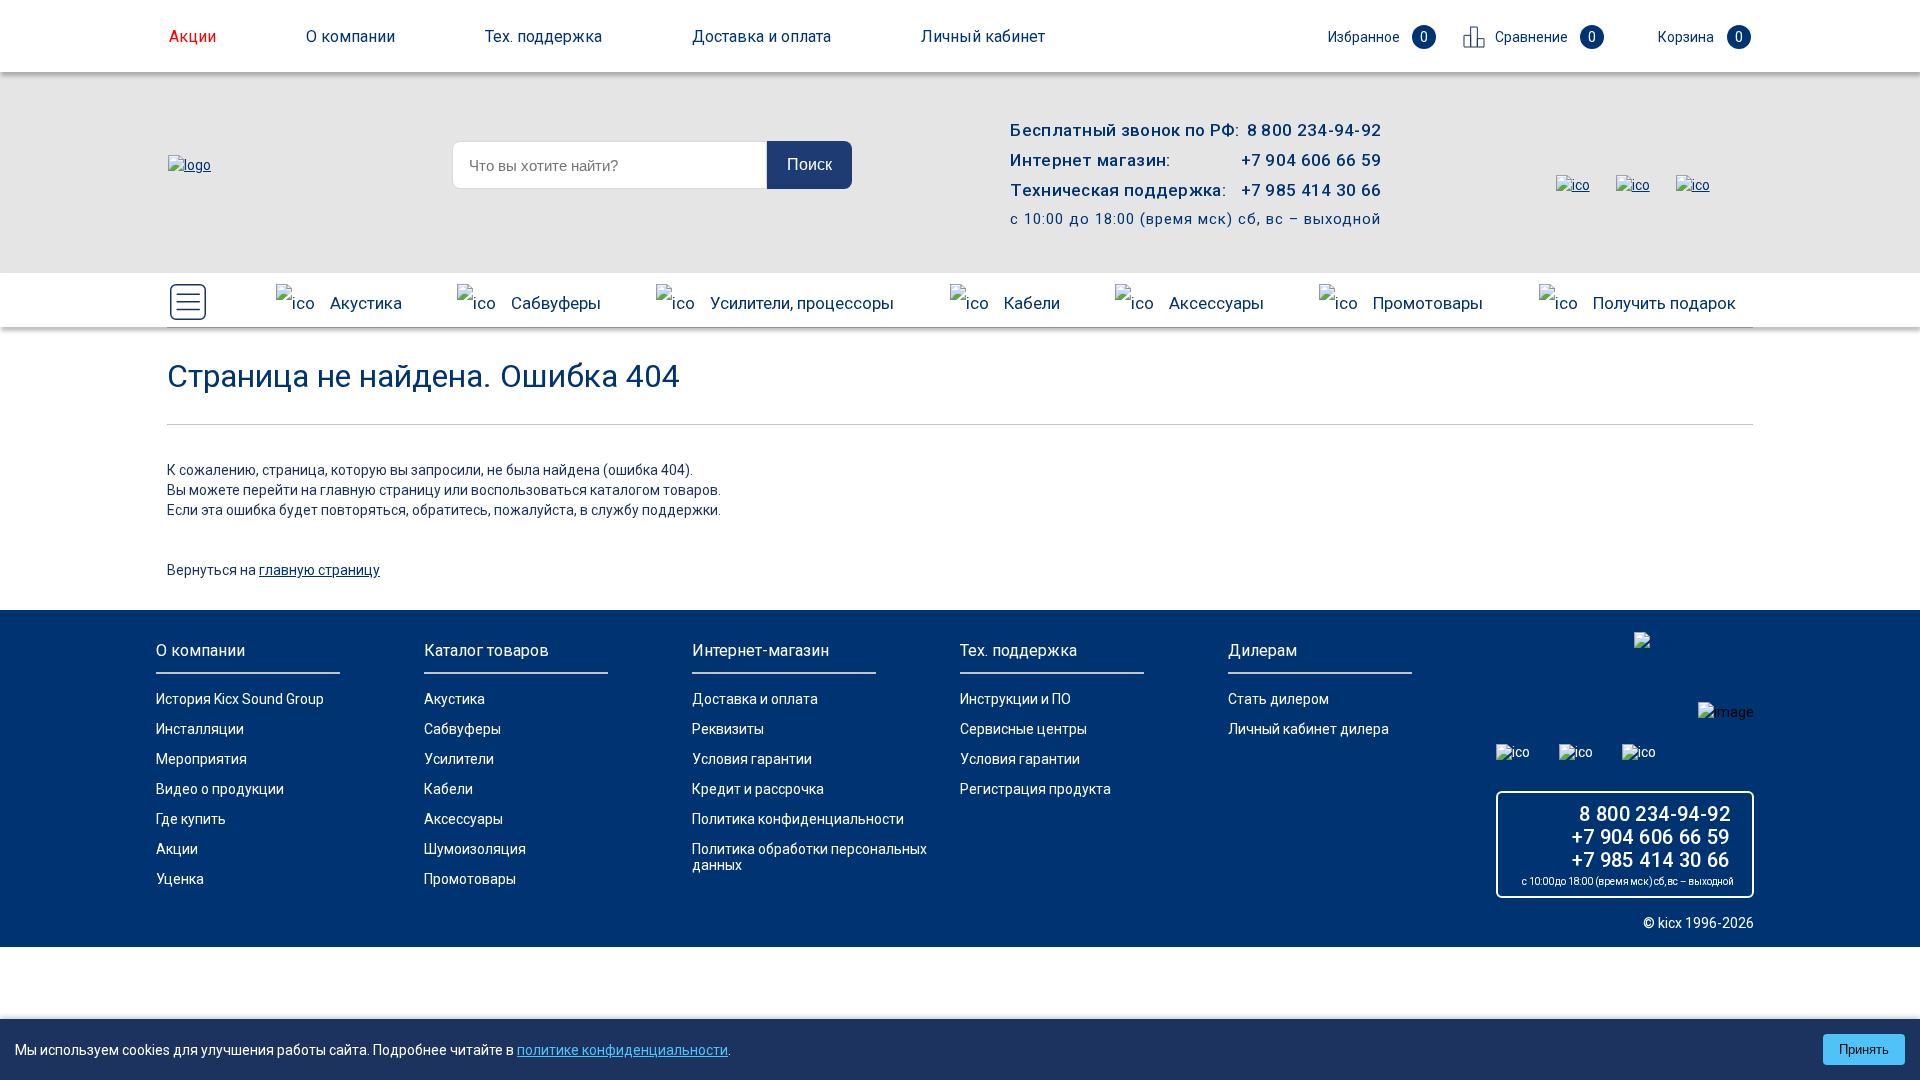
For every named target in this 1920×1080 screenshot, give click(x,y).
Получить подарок (1664, 303)
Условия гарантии (752, 759)
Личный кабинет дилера (1308, 729)
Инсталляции (200, 729)
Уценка (180, 879)
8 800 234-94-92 (1314, 130)
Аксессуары (1216, 303)
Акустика (366, 303)
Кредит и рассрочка (758, 789)
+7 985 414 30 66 (1311, 190)
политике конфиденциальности (622, 1050)
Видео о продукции (220, 789)
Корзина (1700, 37)
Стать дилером (1278, 699)
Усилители (459, 759)
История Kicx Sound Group (240, 699)
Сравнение (1545, 37)
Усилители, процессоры (802, 303)
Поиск (809, 164)
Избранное (1378, 37)
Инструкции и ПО (1015, 699)
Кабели (1032, 303)
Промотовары (1428, 303)
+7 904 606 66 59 (1311, 160)
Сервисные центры (1023, 729)
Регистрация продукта (1035, 789)
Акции (177, 849)
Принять (1864, 1049)
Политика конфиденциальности (798, 819)
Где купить (191, 819)
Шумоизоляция (475, 849)
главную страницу (319, 570)
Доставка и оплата (755, 699)
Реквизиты (728, 729)
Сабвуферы (556, 303)
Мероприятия (201, 759)
